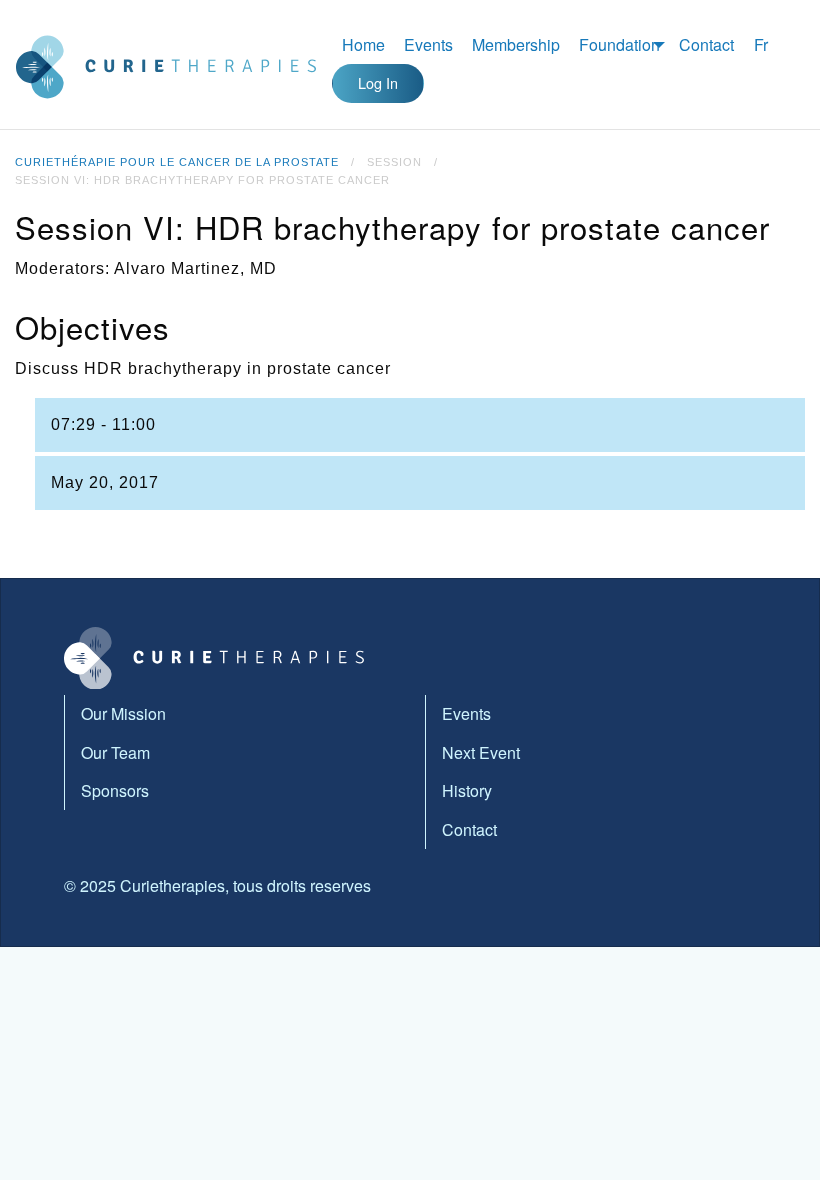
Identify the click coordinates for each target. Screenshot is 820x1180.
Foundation (619, 44)
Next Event (481, 752)
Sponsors (115, 790)
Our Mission (123, 713)
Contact (706, 44)
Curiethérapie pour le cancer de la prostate (177, 162)
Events (428, 44)
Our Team (115, 752)
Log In (378, 82)
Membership (516, 44)
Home (363, 44)
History (467, 790)
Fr (761, 44)
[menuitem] (363, 45)
